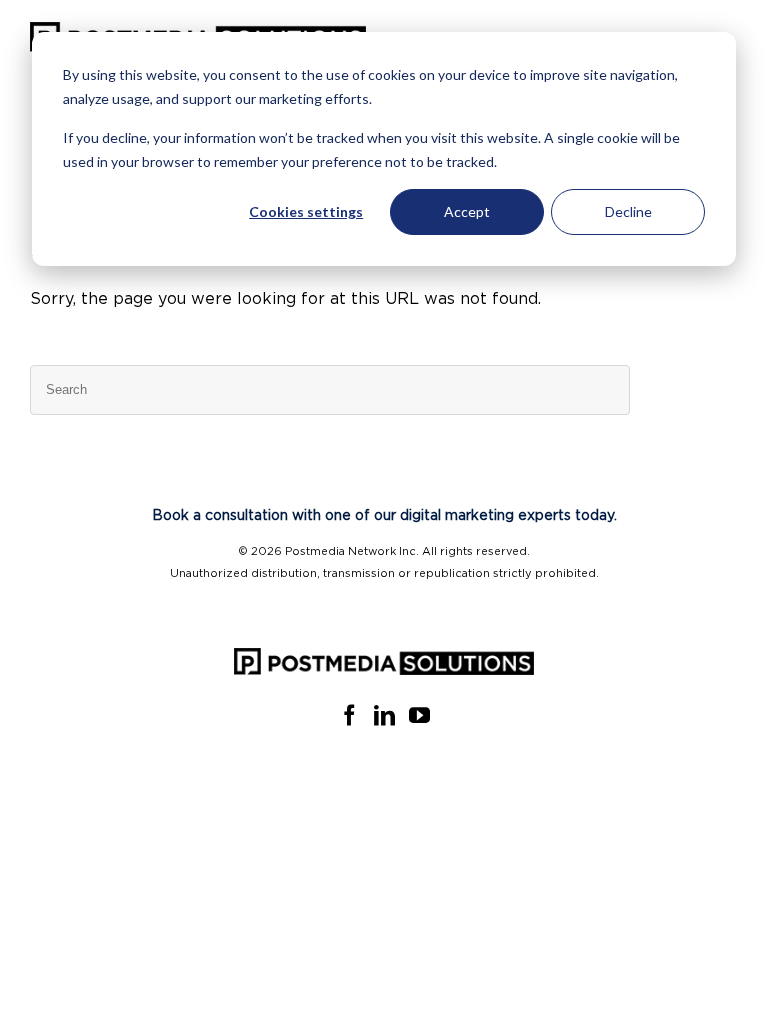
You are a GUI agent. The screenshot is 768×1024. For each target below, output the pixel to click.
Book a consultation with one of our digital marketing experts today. (384, 516)
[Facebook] (349, 715)
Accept (467, 211)
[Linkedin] (384, 715)
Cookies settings (306, 211)
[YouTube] (419, 715)
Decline (628, 211)
